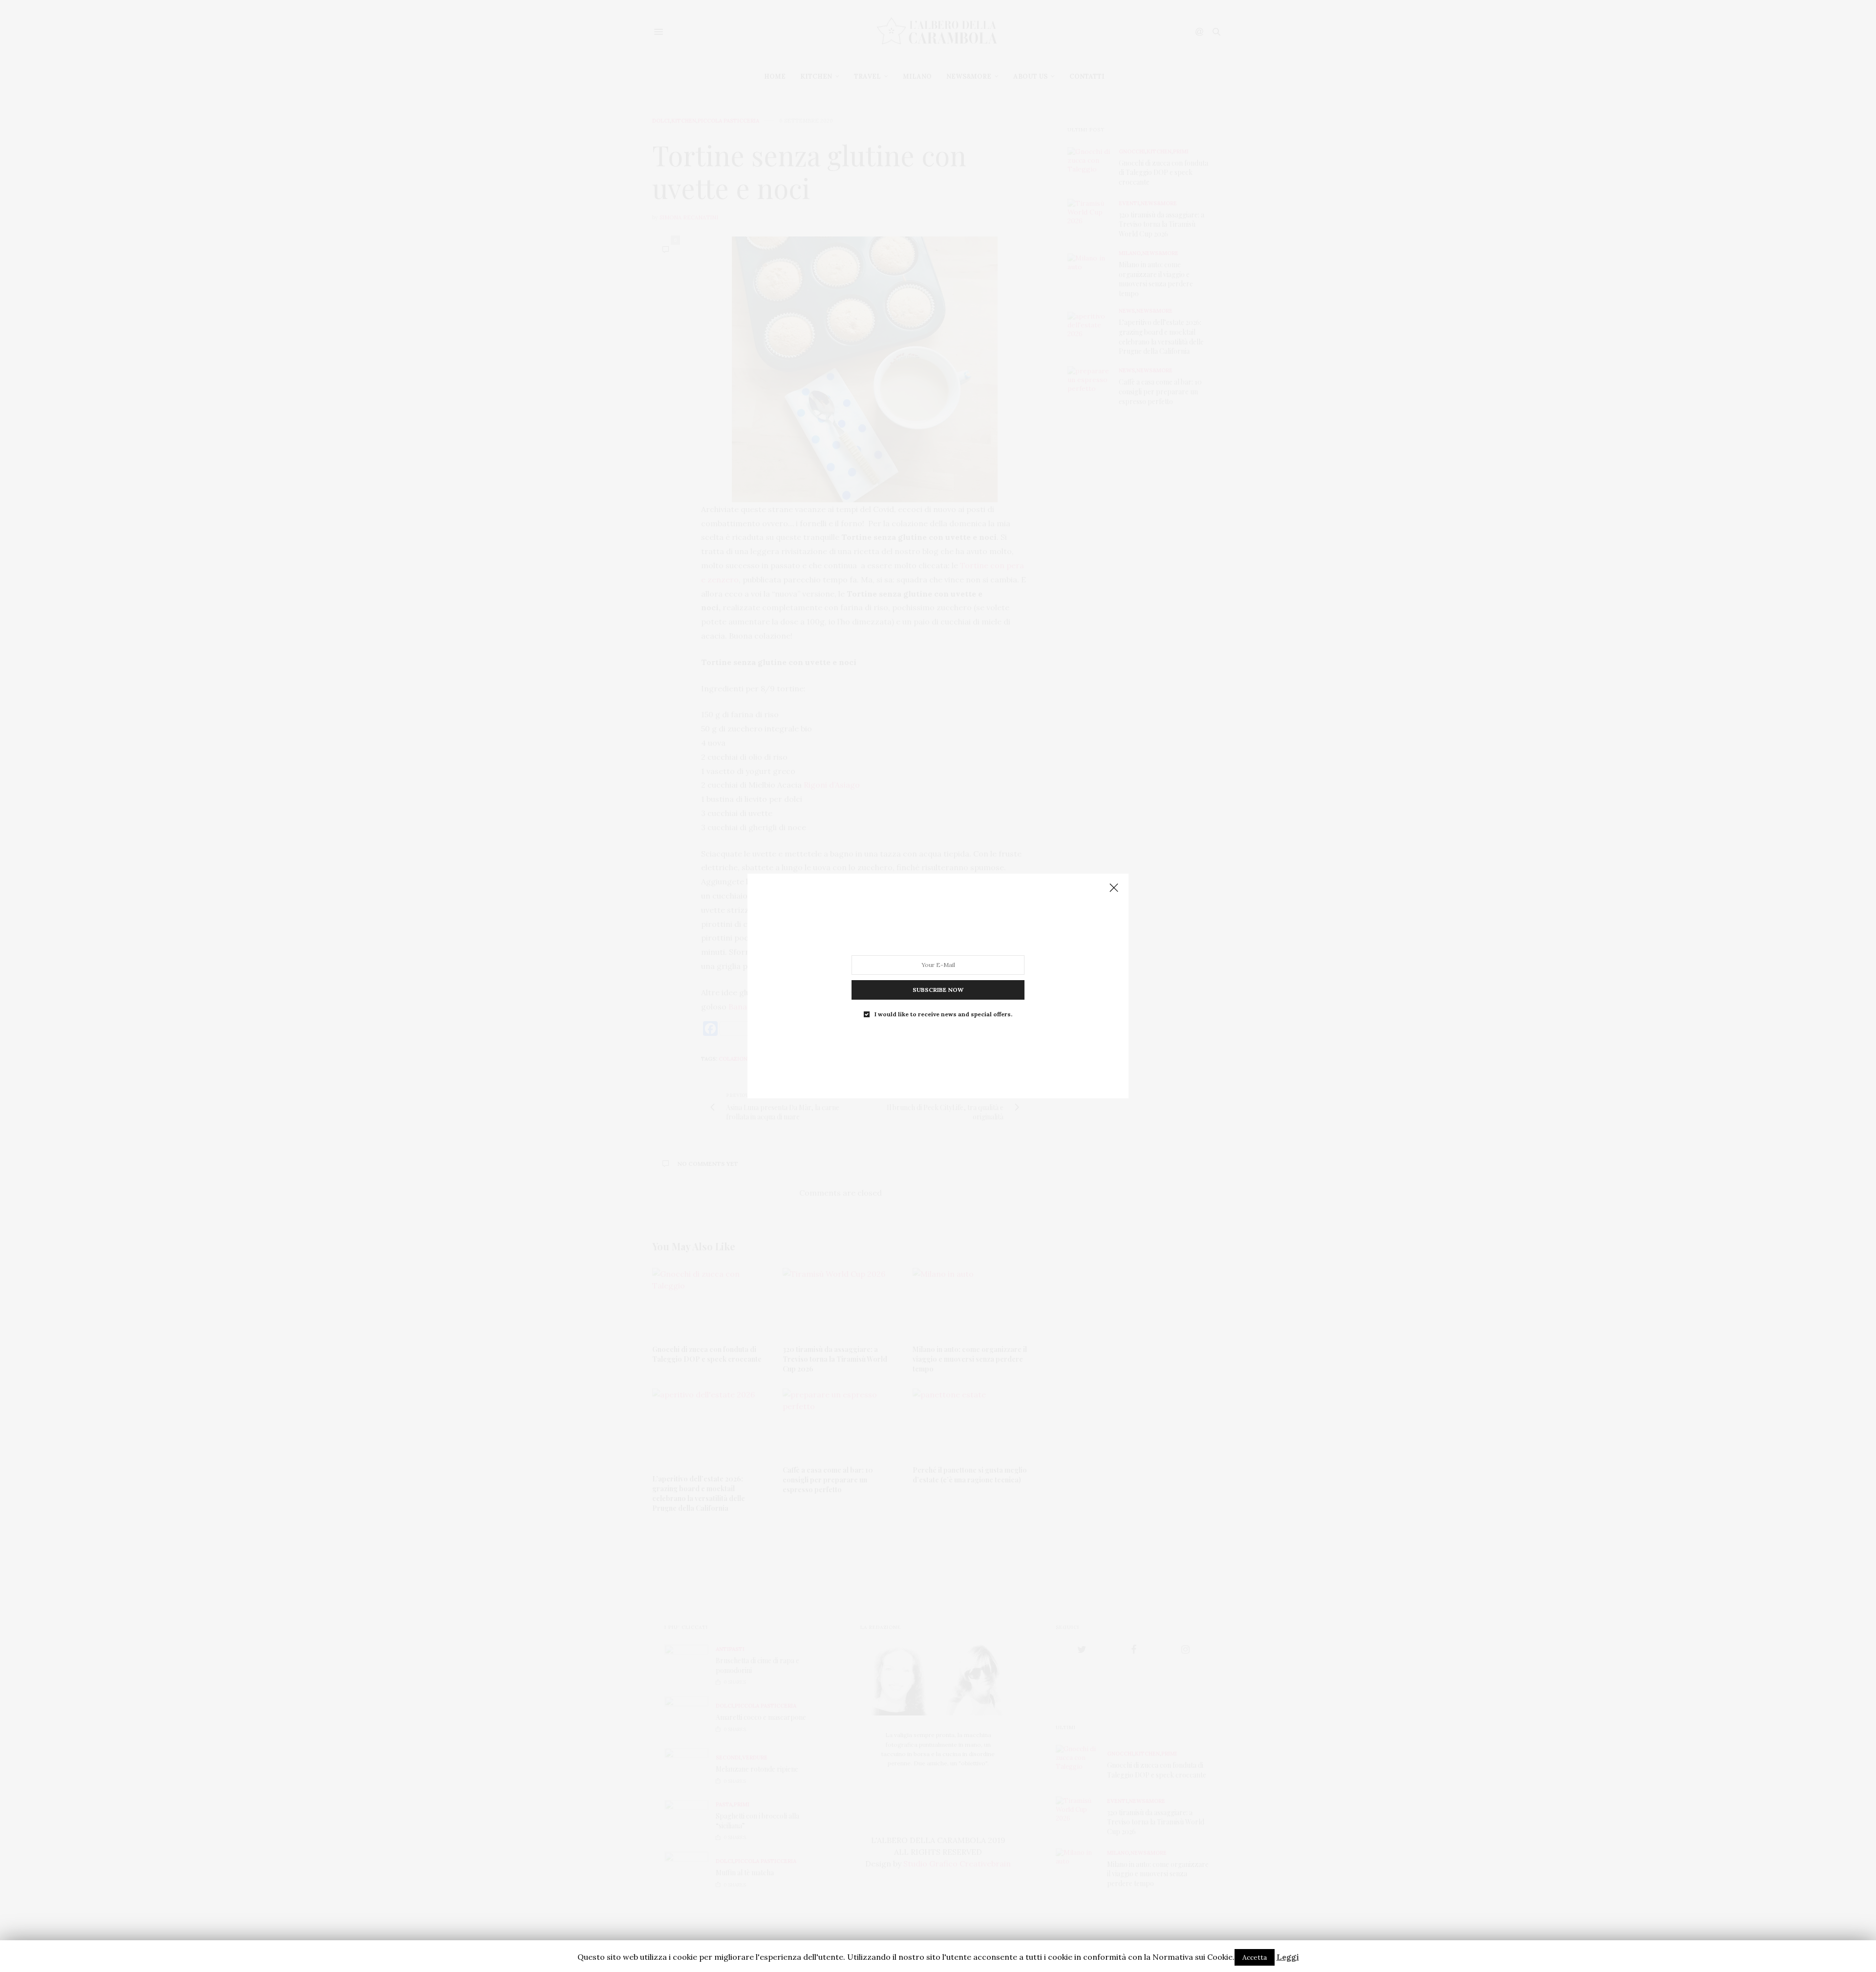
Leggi (1288, 1957)
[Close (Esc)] (1114, 888)
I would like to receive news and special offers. (943, 1014)
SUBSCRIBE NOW (938, 990)
